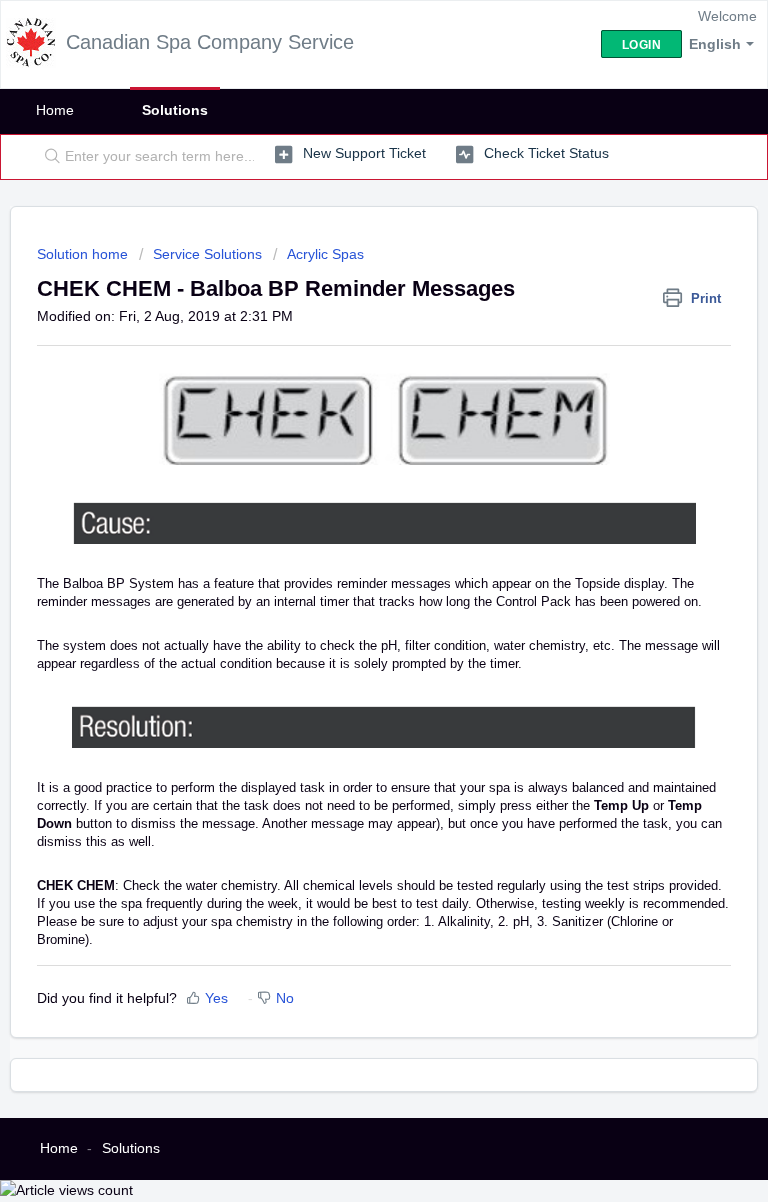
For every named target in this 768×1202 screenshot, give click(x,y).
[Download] (347, 590)
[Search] (48, 157)
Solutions (175, 110)
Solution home (84, 254)
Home (55, 110)
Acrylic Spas (325, 254)
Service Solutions (207, 254)
